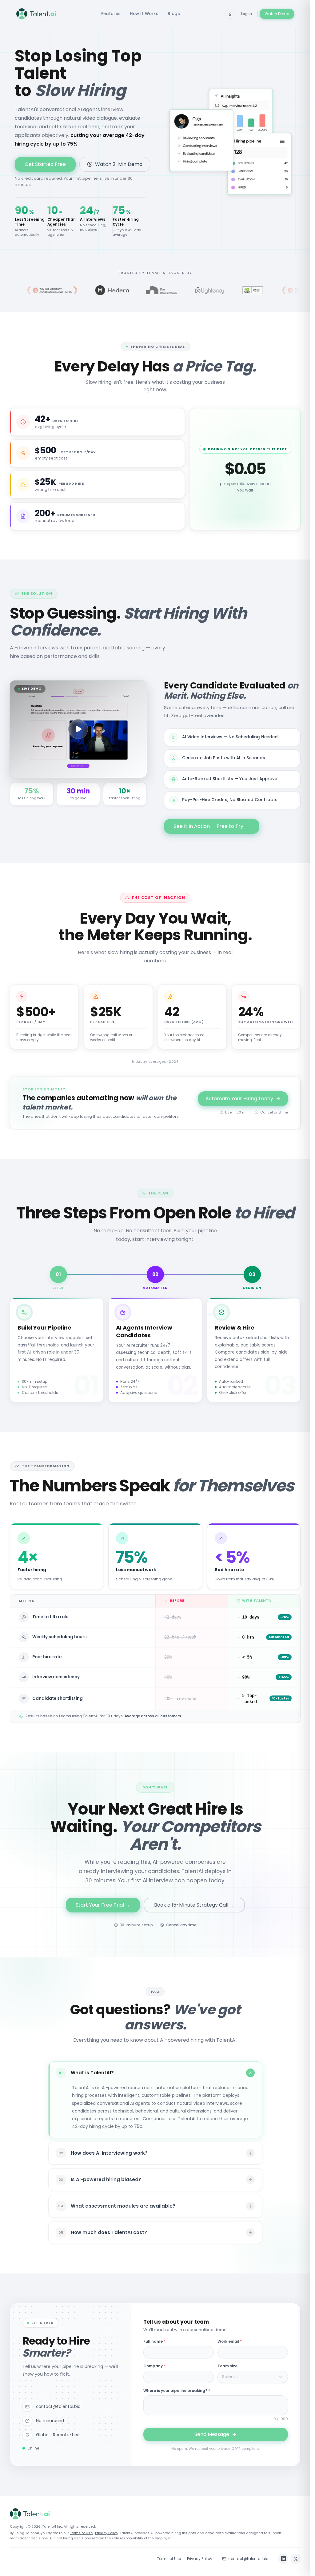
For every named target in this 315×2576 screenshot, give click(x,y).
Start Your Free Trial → (103, 1905)
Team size (227, 2366)
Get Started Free (45, 164)
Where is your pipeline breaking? (177, 2391)
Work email (230, 2341)
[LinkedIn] (283, 2559)
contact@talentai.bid (248, 2559)
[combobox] (253, 2377)
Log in (247, 14)
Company (154, 2366)
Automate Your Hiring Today (239, 1099)
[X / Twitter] (296, 2559)
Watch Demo (277, 14)
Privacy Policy (107, 2533)
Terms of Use (81, 2533)
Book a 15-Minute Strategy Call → (194, 1905)
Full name (154, 2341)
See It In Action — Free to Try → (212, 826)
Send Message (212, 2434)
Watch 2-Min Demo (119, 164)
